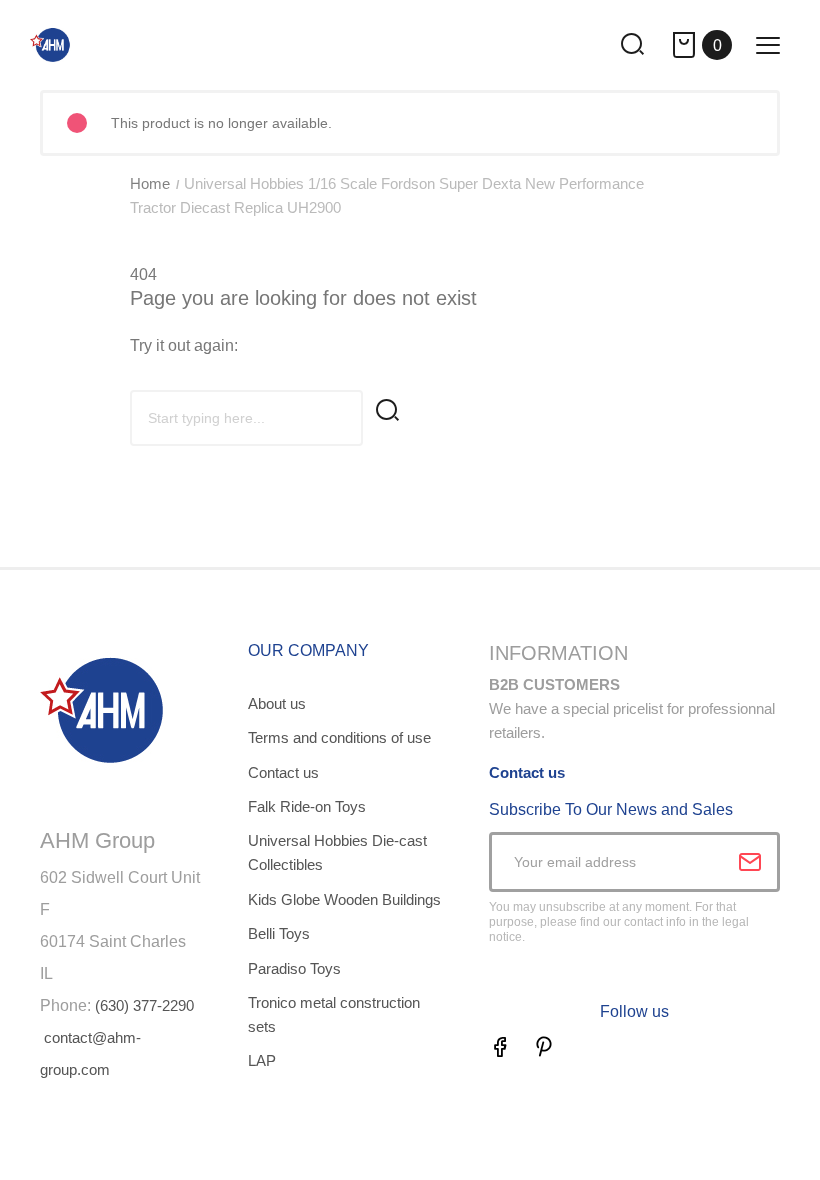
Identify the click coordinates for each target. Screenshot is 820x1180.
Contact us (283, 772)
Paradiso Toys (294, 968)
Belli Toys (279, 933)
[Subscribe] (750, 862)
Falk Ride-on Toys (307, 806)
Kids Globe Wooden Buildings (344, 899)
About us (277, 703)
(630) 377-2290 (144, 1005)
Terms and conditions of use (339, 737)
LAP (262, 1060)
